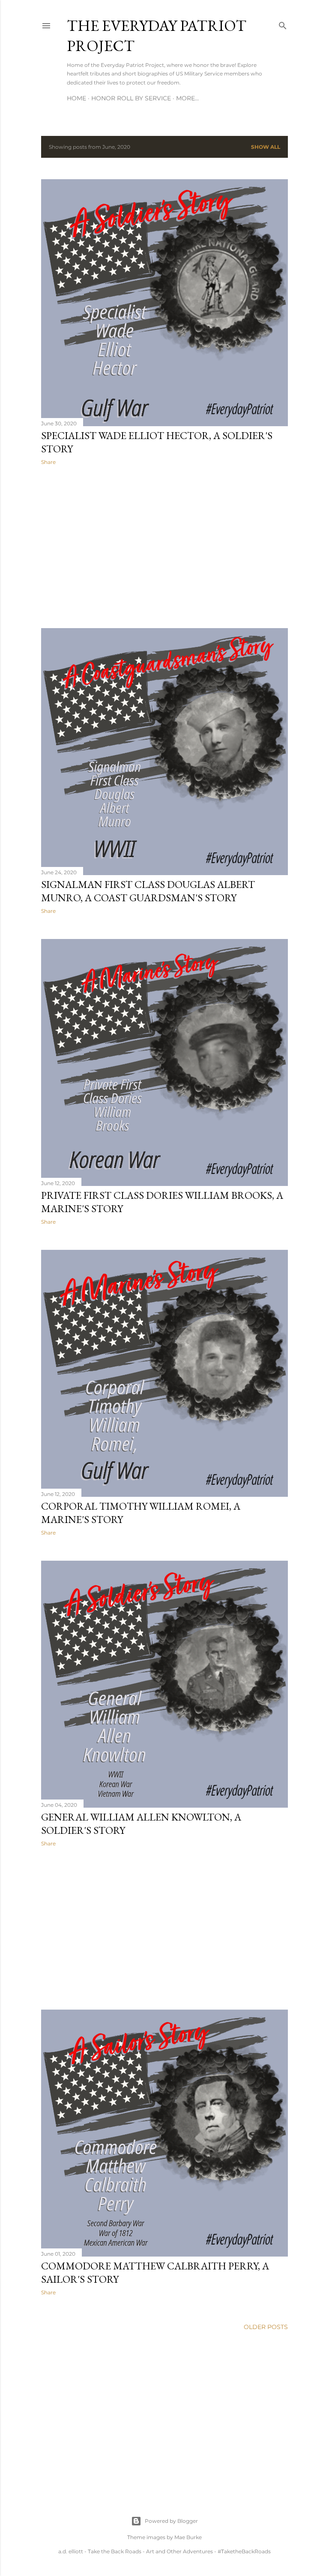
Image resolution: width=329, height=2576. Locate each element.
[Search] (283, 24)
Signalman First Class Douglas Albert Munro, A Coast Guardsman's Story (148, 891)
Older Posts (266, 2327)
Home (76, 98)
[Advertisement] (164, 547)
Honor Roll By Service (131, 98)
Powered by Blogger (171, 2521)
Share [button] (48, 462)
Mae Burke (188, 2537)
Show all (266, 147)
